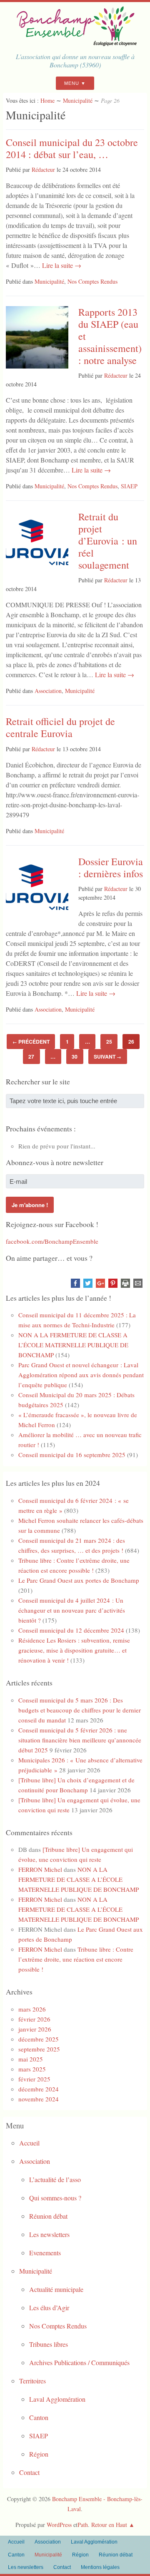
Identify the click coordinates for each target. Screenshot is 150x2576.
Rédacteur (43, 170)
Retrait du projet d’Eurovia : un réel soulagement (108, 541)
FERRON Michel (40, 1869)
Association (48, 691)
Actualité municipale (56, 2289)
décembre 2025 (39, 2039)
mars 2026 (32, 2009)
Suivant (107, 1057)
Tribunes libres (49, 2344)
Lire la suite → (61, 265)
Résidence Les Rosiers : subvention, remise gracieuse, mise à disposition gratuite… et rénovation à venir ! (74, 1650)
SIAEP (129, 486)
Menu (72, 83)
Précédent (31, 1042)
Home (47, 100)
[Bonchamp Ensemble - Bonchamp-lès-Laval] (75, 43)
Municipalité (78, 100)
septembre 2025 (39, 2049)
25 (109, 1042)
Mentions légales (100, 2567)
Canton (39, 2417)
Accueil (29, 2143)
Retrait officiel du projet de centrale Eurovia (60, 727)
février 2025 (34, 2079)
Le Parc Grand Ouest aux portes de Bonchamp (79, 1580)
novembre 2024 (39, 2099)
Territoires (32, 2381)
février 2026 (34, 2019)
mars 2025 (32, 2069)
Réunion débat (48, 2216)
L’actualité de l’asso (55, 2179)
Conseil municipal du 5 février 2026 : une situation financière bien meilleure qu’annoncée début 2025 (80, 1740)
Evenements (45, 2253)
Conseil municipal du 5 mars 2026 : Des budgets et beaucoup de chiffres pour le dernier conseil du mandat (80, 1710)
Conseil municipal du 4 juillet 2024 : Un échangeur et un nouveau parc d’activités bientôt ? (72, 1610)
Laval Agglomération (57, 2399)
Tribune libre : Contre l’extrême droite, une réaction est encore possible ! (76, 1959)
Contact (29, 2472)
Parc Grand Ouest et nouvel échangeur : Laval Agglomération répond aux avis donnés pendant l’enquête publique (81, 1375)
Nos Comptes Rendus (92, 281)
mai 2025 (31, 2059)
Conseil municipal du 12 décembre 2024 (71, 1630)
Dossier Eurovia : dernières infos (111, 867)
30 (75, 1057)
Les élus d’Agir (49, 2308)
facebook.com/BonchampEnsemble (52, 1241)
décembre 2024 (39, 2089)
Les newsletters (49, 2234)
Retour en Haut (109, 2525)
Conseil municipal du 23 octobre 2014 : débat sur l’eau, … (72, 148)
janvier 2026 (35, 2029)
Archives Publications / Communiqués (79, 2362)
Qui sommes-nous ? (55, 2198)
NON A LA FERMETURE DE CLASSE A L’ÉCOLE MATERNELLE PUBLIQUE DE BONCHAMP (73, 1345)
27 (31, 1057)
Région (39, 2454)
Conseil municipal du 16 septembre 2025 (72, 1455)
